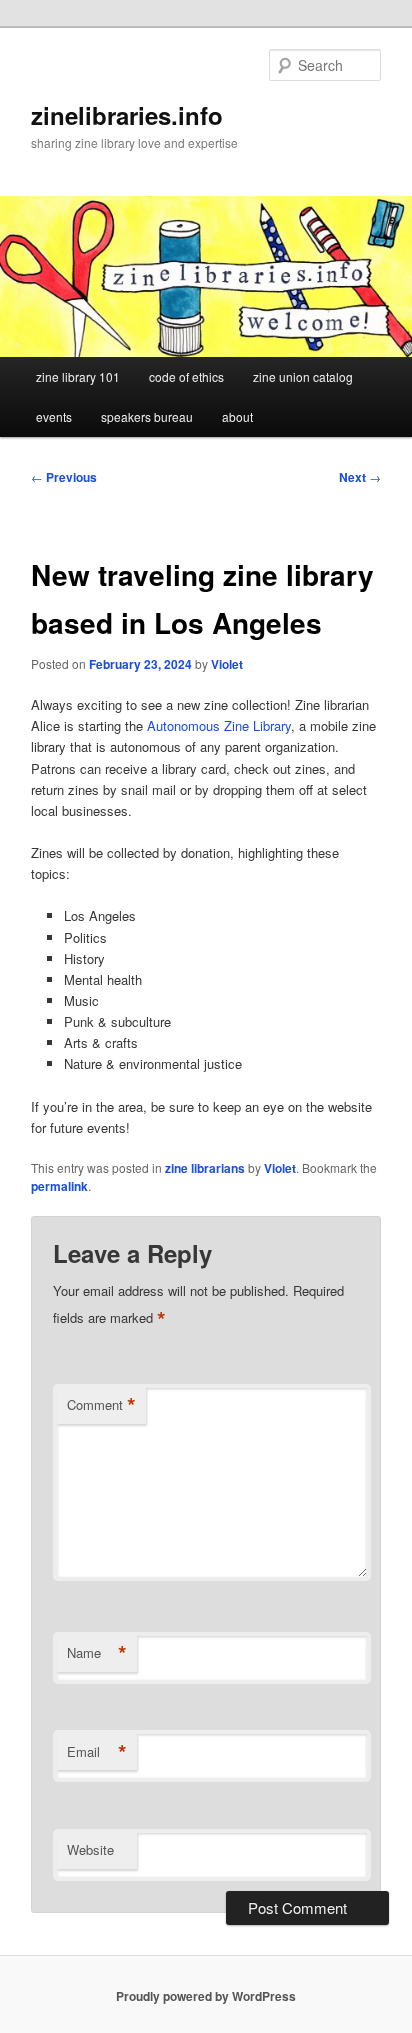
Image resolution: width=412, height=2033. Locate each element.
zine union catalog (303, 376)
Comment (101, 1405)
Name (97, 1653)
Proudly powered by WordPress (206, 1996)
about (237, 416)
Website (90, 1849)
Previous (64, 477)
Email (97, 1752)
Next (360, 477)
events (54, 416)
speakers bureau (147, 416)
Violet (227, 664)
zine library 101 (78, 376)
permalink (59, 1186)
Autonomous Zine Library (219, 725)
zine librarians (205, 1168)
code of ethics (186, 376)
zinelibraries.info (127, 115)
